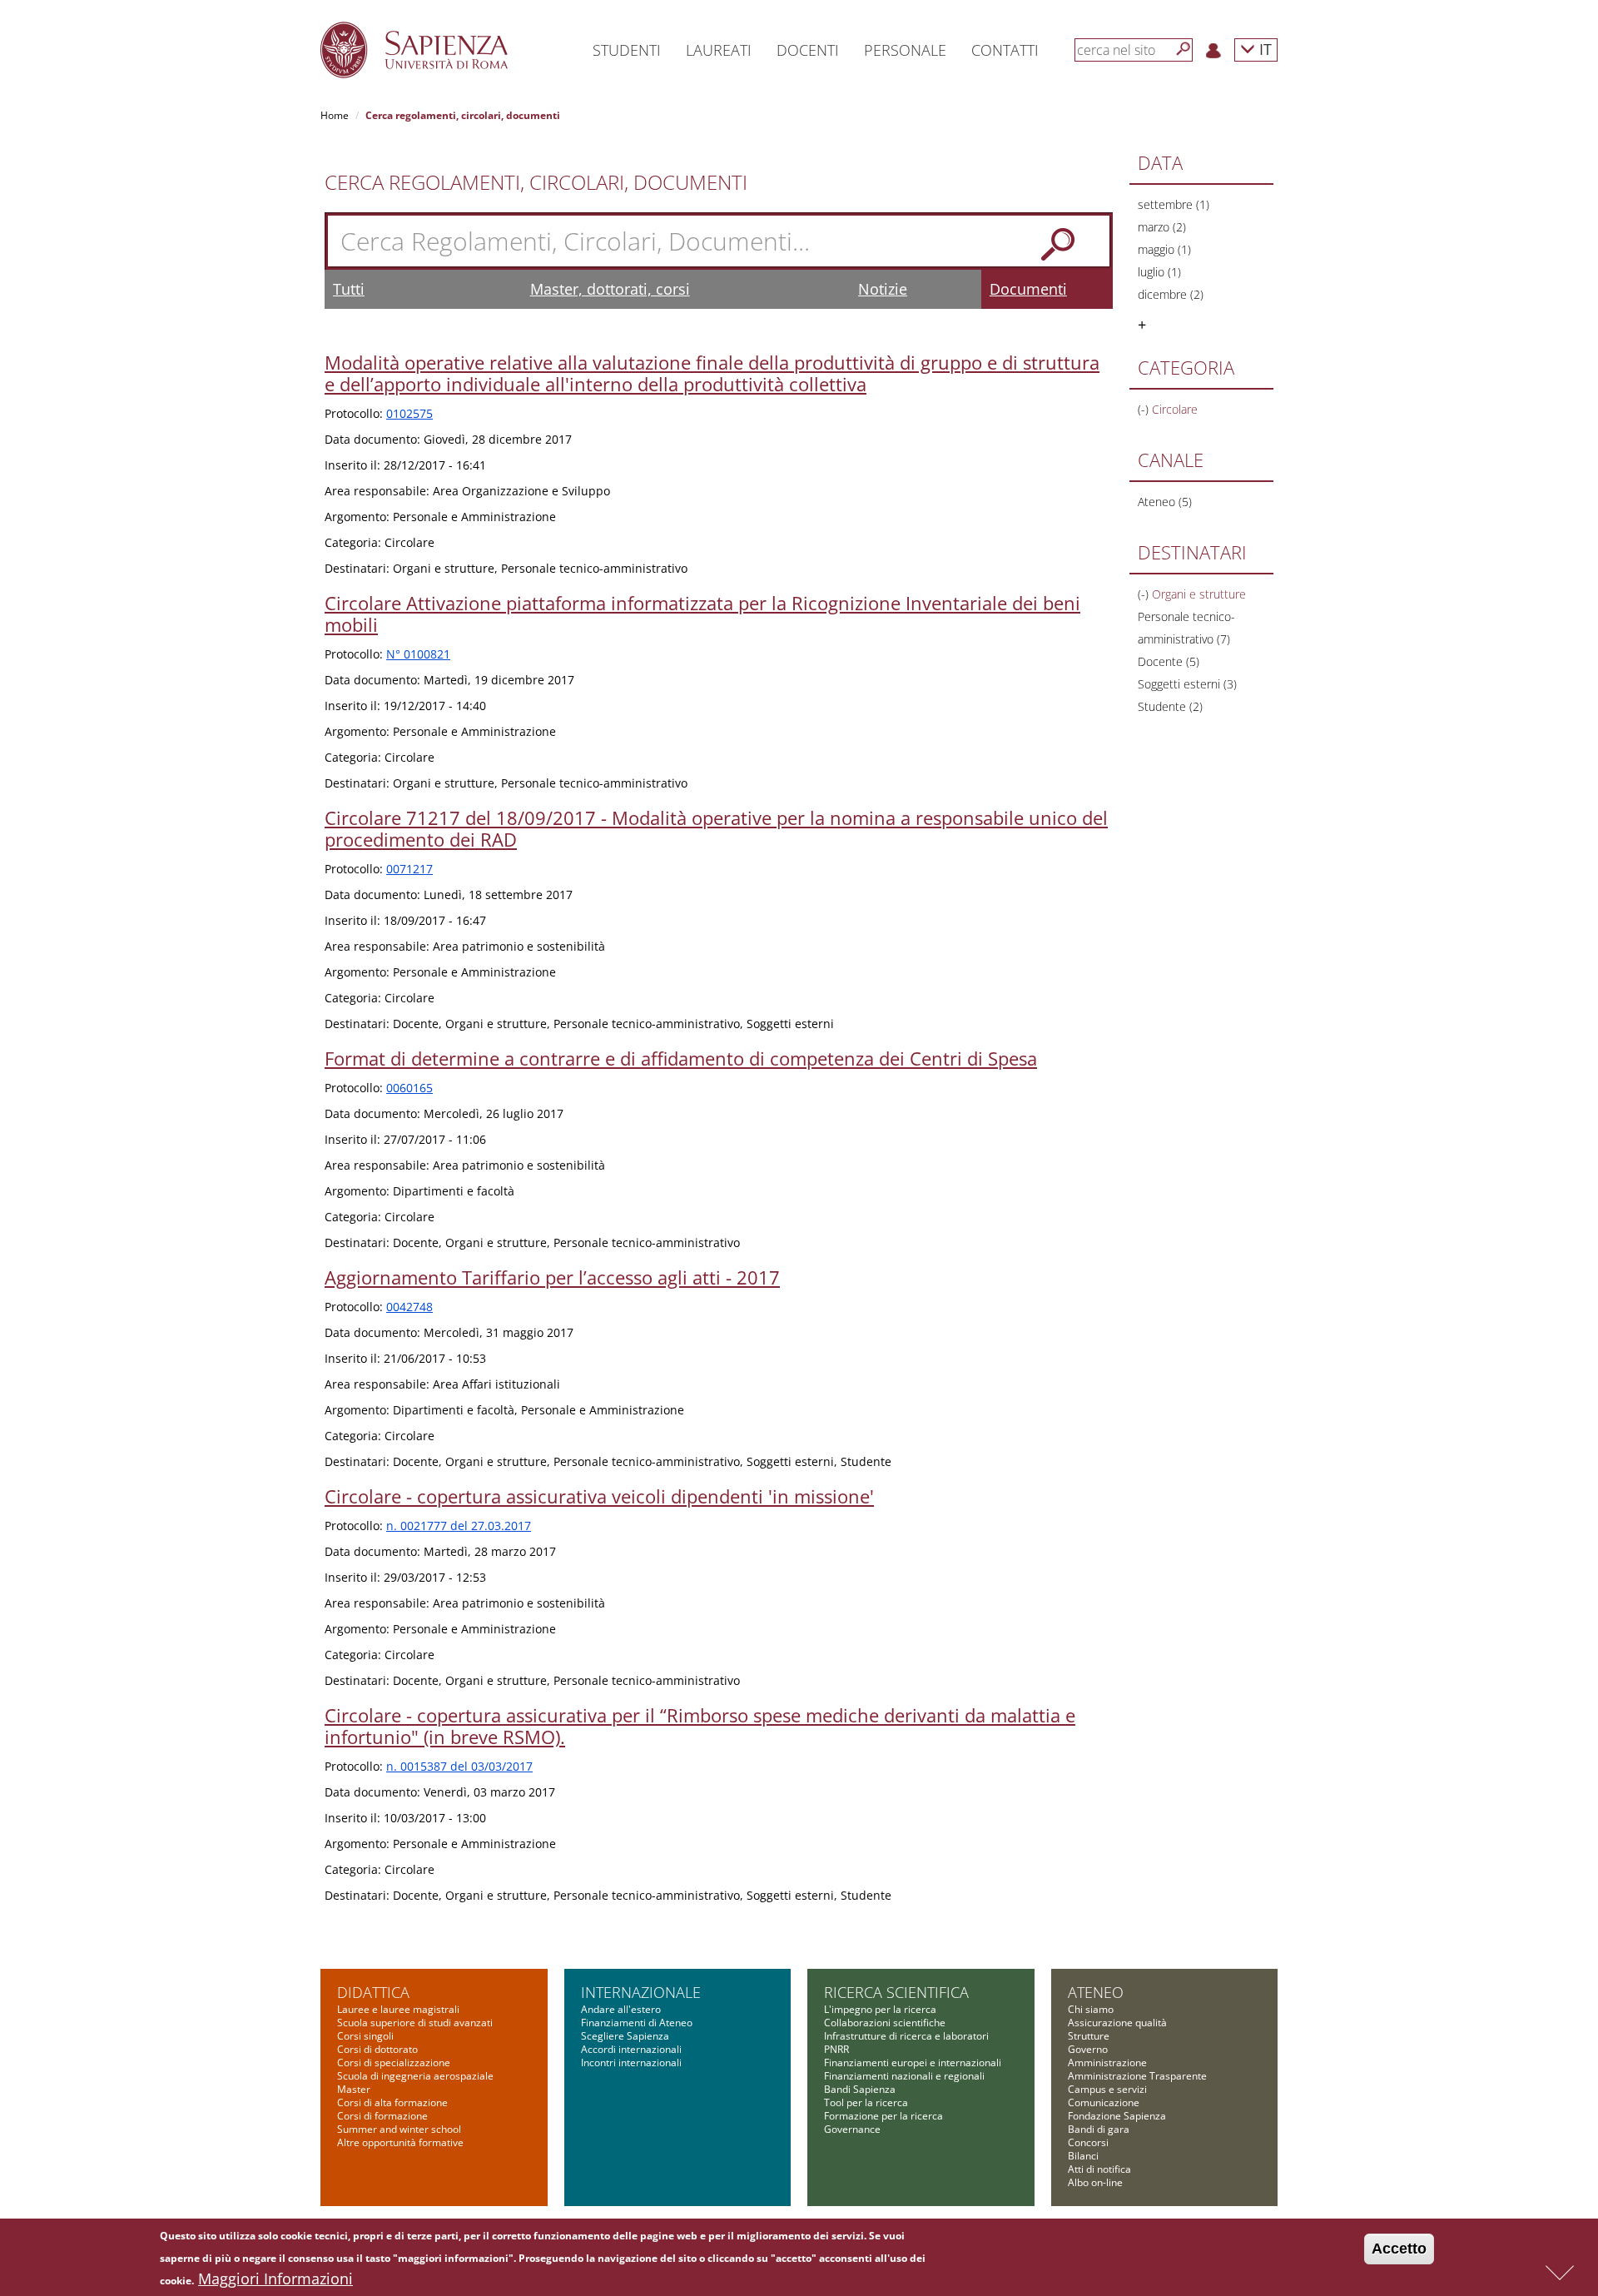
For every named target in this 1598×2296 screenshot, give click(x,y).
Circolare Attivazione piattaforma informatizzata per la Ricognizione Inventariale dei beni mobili (702, 614)
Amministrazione (1107, 2062)
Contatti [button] (1005, 50)
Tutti (349, 289)
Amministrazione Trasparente (1137, 2076)
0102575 (409, 413)
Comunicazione (1104, 2102)
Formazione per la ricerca (883, 2116)
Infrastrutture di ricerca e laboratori (906, 2036)
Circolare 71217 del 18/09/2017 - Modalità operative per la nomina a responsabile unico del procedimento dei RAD (716, 828)
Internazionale (641, 1992)
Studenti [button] (627, 50)
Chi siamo (1091, 2009)
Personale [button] (905, 50)
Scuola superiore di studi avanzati (415, 2023)
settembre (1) (1174, 204)
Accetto (1399, 2249)
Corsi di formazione (382, 2116)
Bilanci (1083, 2156)
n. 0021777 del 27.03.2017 (459, 1526)
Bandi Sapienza (860, 2089)
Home (335, 115)
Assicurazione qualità (1117, 2023)
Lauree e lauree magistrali (398, 2009)
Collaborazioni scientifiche (885, 2023)
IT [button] (1263, 49)
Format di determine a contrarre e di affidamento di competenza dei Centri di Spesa (681, 1058)
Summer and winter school (399, 2129)
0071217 (409, 869)
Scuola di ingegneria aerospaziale (415, 2076)
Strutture (1089, 2036)
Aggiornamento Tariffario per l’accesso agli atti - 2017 (552, 1277)
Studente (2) (1170, 706)
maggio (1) (1164, 249)
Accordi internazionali (631, 2049)
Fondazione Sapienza (1117, 2116)
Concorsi (1088, 2142)
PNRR (836, 2049)
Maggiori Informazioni (275, 2279)
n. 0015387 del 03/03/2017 (459, 1766)
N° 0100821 (418, 654)
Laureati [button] (719, 50)
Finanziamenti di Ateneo (637, 2023)
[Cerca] (1184, 49)
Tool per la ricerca (866, 2102)
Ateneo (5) (1165, 502)
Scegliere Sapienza (625, 2036)
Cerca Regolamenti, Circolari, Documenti (536, 182)
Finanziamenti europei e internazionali (913, 2062)
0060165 (409, 1088)
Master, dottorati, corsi (610, 289)
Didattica (373, 1992)
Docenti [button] (808, 50)
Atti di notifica (1099, 2169)
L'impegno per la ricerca (880, 2009)
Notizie (883, 289)
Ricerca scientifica (896, 1992)
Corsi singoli (365, 2036)
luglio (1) (1159, 272)
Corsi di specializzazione (394, 2062)
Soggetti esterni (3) (1187, 684)
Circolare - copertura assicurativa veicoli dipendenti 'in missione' (599, 1496)
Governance (852, 2129)
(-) (1145, 409)
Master (354, 2089)
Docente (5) (1169, 661)
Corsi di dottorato (377, 2049)
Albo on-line (1095, 2182)
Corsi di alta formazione (392, 2102)
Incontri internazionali (631, 2062)
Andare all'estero (621, 2009)
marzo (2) (1162, 227)
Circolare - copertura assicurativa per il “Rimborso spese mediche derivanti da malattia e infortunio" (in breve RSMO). (700, 1726)
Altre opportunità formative (400, 2142)
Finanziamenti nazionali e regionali (904, 2076)
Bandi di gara (1099, 2129)
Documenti (1028, 289)
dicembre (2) (1171, 294)
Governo (1088, 2049)
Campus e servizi (1107, 2089)
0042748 (409, 1307)
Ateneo (1096, 1992)
